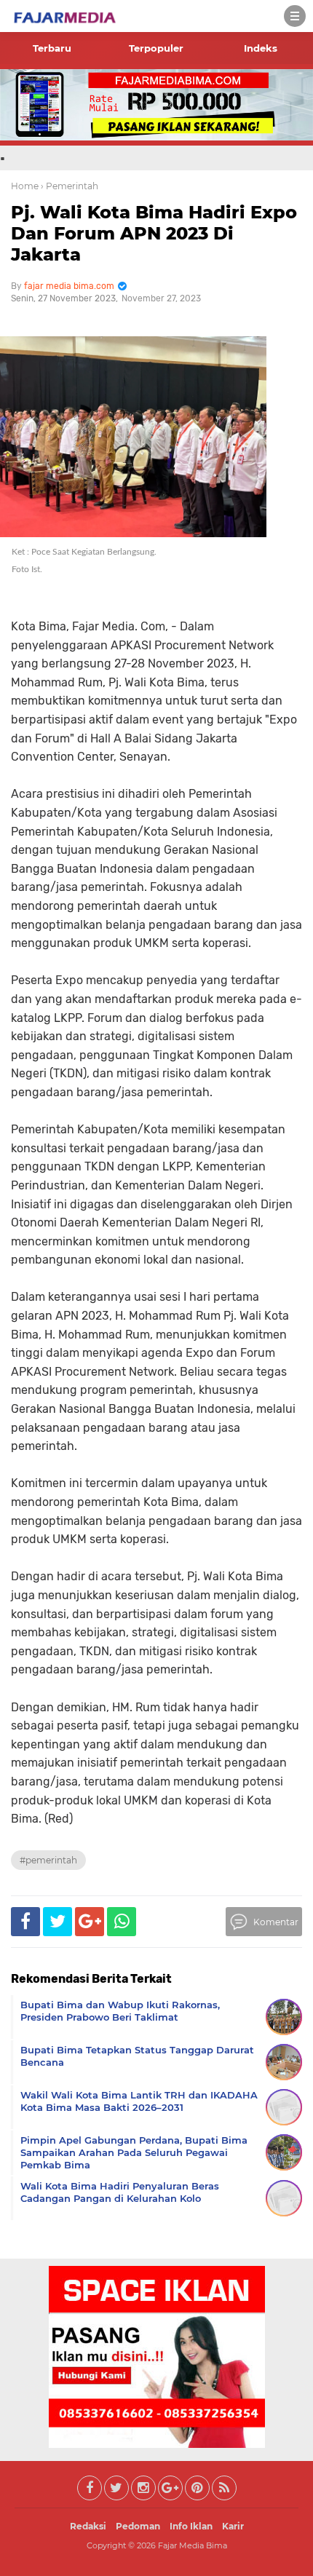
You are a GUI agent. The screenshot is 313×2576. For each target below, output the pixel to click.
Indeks (261, 48)
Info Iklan (191, 2526)
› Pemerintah (70, 186)
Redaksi (88, 2526)
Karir (233, 2526)
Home (25, 186)
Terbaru (52, 48)
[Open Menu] (295, 16)
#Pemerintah (48, 1860)
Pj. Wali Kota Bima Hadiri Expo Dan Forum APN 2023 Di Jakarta (154, 233)
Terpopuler (156, 48)
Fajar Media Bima (193, 2545)
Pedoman (138, 2526)
